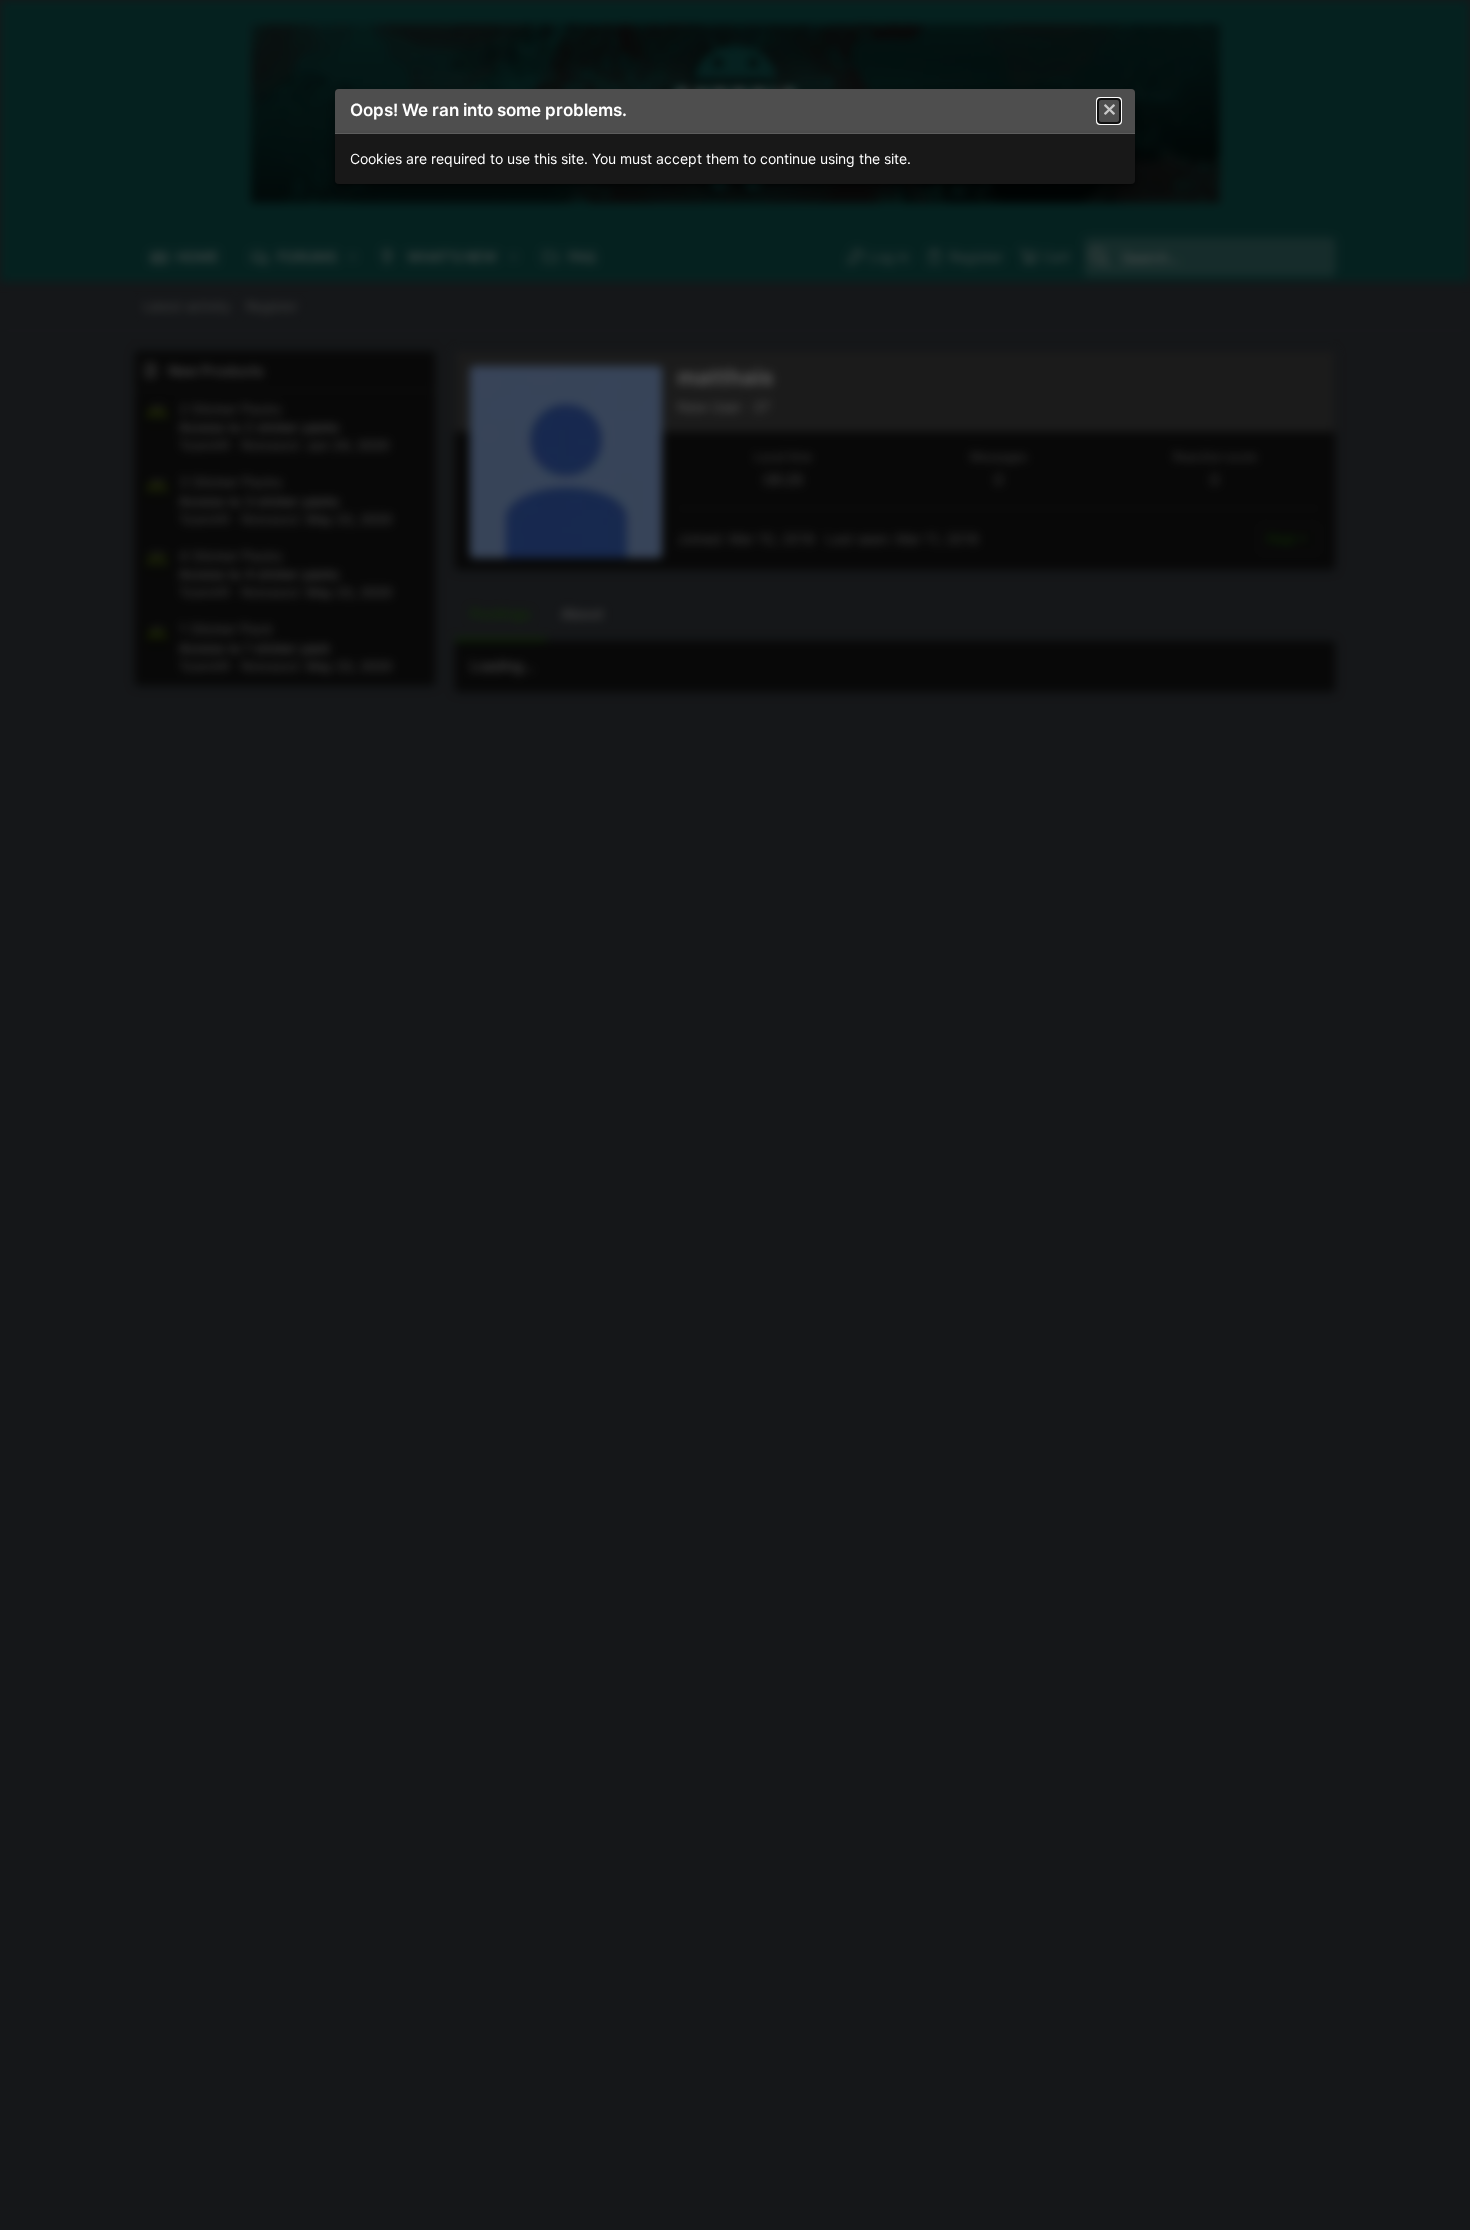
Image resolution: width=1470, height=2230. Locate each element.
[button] (1109, 111)
